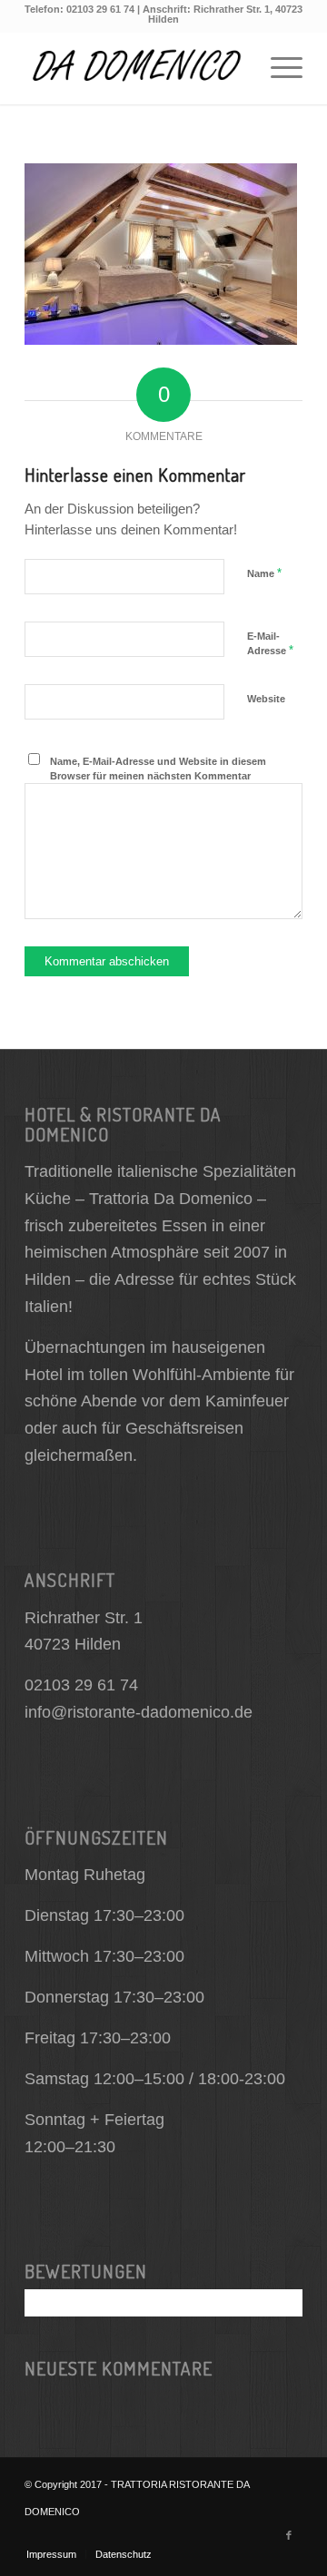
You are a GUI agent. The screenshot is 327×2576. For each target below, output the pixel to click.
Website (266, 699)
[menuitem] (277, 68)
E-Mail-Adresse (270, 644)
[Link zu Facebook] (289, 2535)
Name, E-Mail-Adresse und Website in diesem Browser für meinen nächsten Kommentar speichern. (158, 776)
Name (264, 573)
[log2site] (136, 68)
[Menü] (277, 68)
